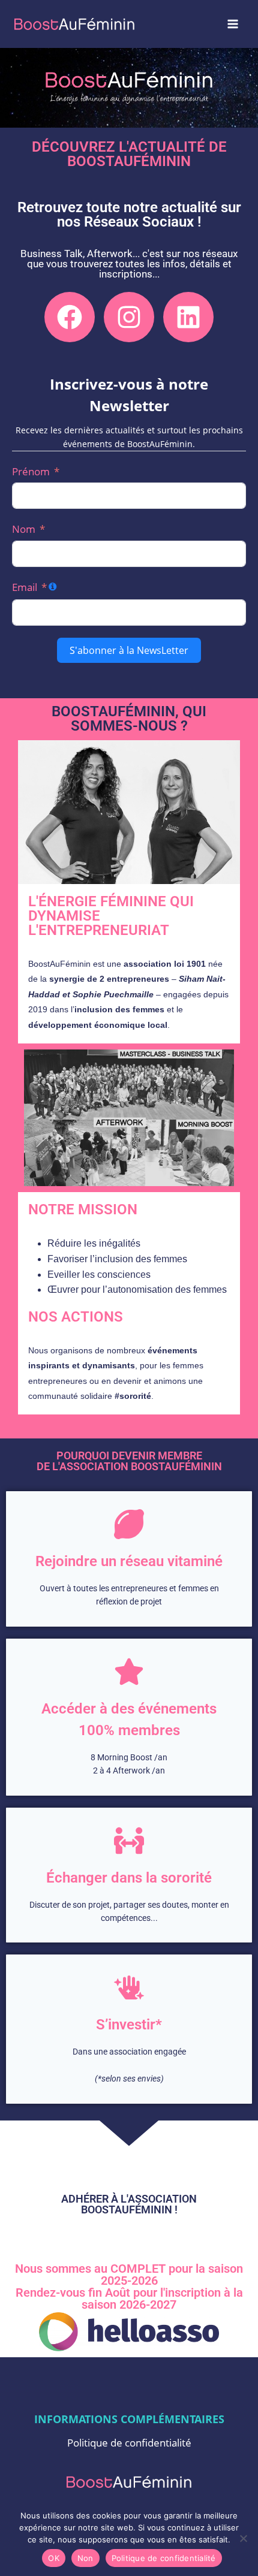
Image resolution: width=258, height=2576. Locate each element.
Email (25, 587)
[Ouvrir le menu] (232, 24)
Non (85, 2558)
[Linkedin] (188, 317)
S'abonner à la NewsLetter (129, 650)
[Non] (243, 2538)
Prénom (31, 471)
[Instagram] (129, 317)
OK (54, 2558)
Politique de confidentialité (129, 2443)
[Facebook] (70, 317)
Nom (24, 529)
